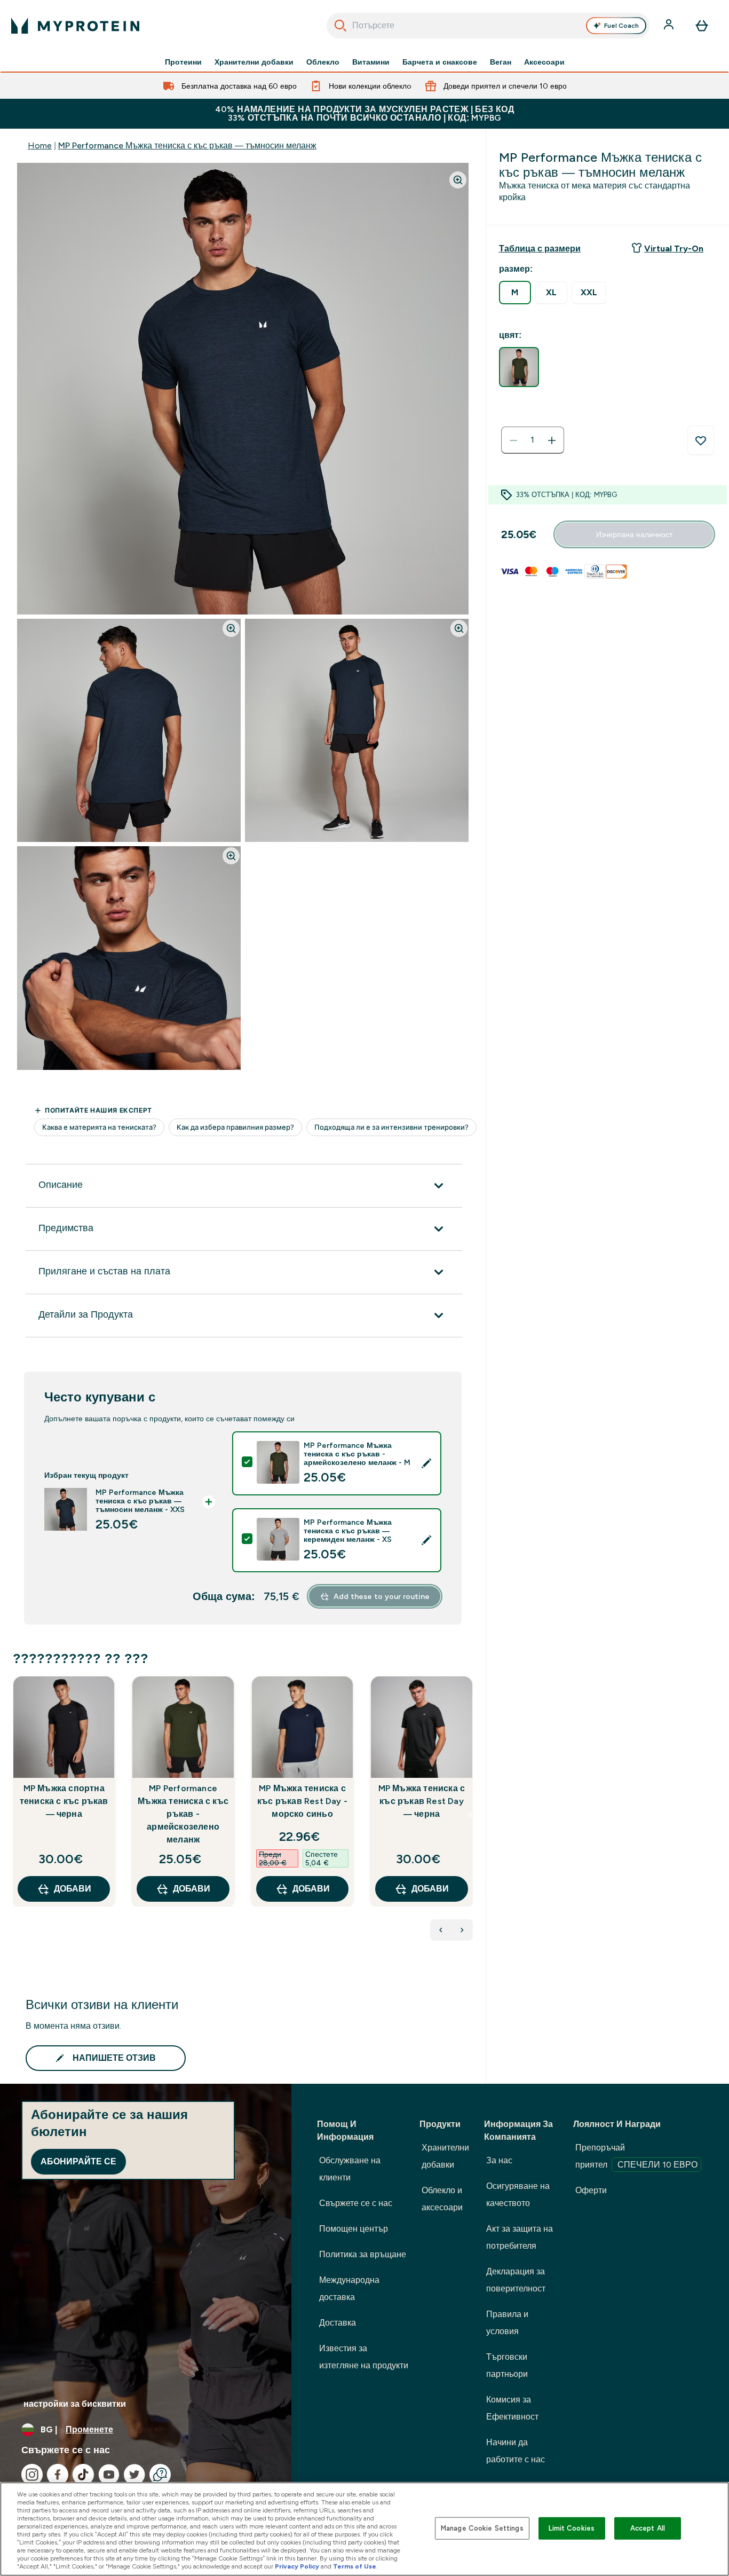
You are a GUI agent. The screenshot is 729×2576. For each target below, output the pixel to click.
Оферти (591, 2190)
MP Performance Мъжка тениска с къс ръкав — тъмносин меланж (187, 145)
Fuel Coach (621, 26)
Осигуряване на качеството (518, 2195)
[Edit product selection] (426, 1463)
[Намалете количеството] (513, 440)
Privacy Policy (297, 2566)
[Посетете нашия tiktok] (83, 2475)
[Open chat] (160, 2475)
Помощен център (354, 2229)
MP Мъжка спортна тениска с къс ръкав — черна (64, 1801)
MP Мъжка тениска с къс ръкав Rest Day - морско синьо (302, 1801)
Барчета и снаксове (440, 62)
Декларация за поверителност (516, 2280)
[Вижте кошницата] (702, 26)
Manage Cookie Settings (482, 2528)
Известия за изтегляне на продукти (364, 2357)
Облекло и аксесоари (442, 2199)
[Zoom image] (458, 180)
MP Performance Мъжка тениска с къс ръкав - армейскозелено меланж (183, 1814)
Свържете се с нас (356, 2203)
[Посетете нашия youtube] (109, 2475)
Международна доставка (349, 2289)
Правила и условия (507, 2323)
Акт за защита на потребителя (520, 2237)
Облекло (323, 62)
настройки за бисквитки (75, 2404)
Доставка (338, 2323)
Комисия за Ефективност (512, 2408)
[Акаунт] (670, 26)
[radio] (515, 293)
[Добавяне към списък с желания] (701, 440)
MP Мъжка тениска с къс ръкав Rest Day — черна (422, 1801)
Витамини (371, 62)
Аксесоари (544, 62)
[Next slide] (471, 1815)
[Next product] (462, 1930)
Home (40, 145)
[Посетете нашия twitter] (134, 2475)
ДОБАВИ (73, 1889)
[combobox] (488, 26)
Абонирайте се (78, 2161)
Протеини (183, 62)
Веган (501, 62)
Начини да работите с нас (516, 2451)
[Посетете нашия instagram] (32, 2475)
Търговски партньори (507, 2365)
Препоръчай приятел (636, 2156)
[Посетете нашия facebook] (58, 2475)
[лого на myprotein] (75, 26)
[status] (533, 440)
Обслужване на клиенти (350, 2169)
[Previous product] (441, 1930)
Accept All (648, 2528)
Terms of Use (355, 2566)
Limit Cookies (572, 2528)
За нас (499, 2160)
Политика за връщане (363, 2254)
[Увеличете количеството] (552, 440)
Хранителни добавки (254, 62)
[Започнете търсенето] (340, 26)
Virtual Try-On (674, 249)
